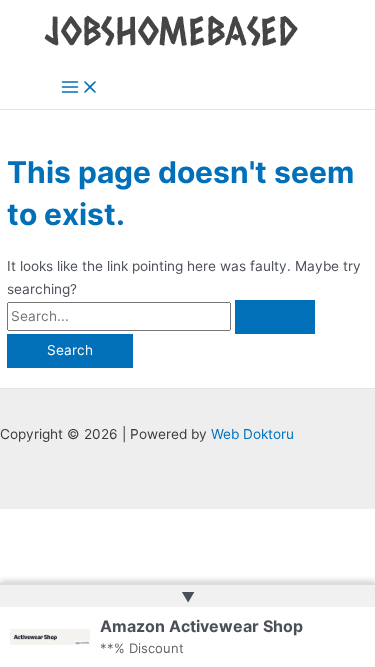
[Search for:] (161, 316)
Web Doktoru (252, 434)
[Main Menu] (80, 88)
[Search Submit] (275, 317)
